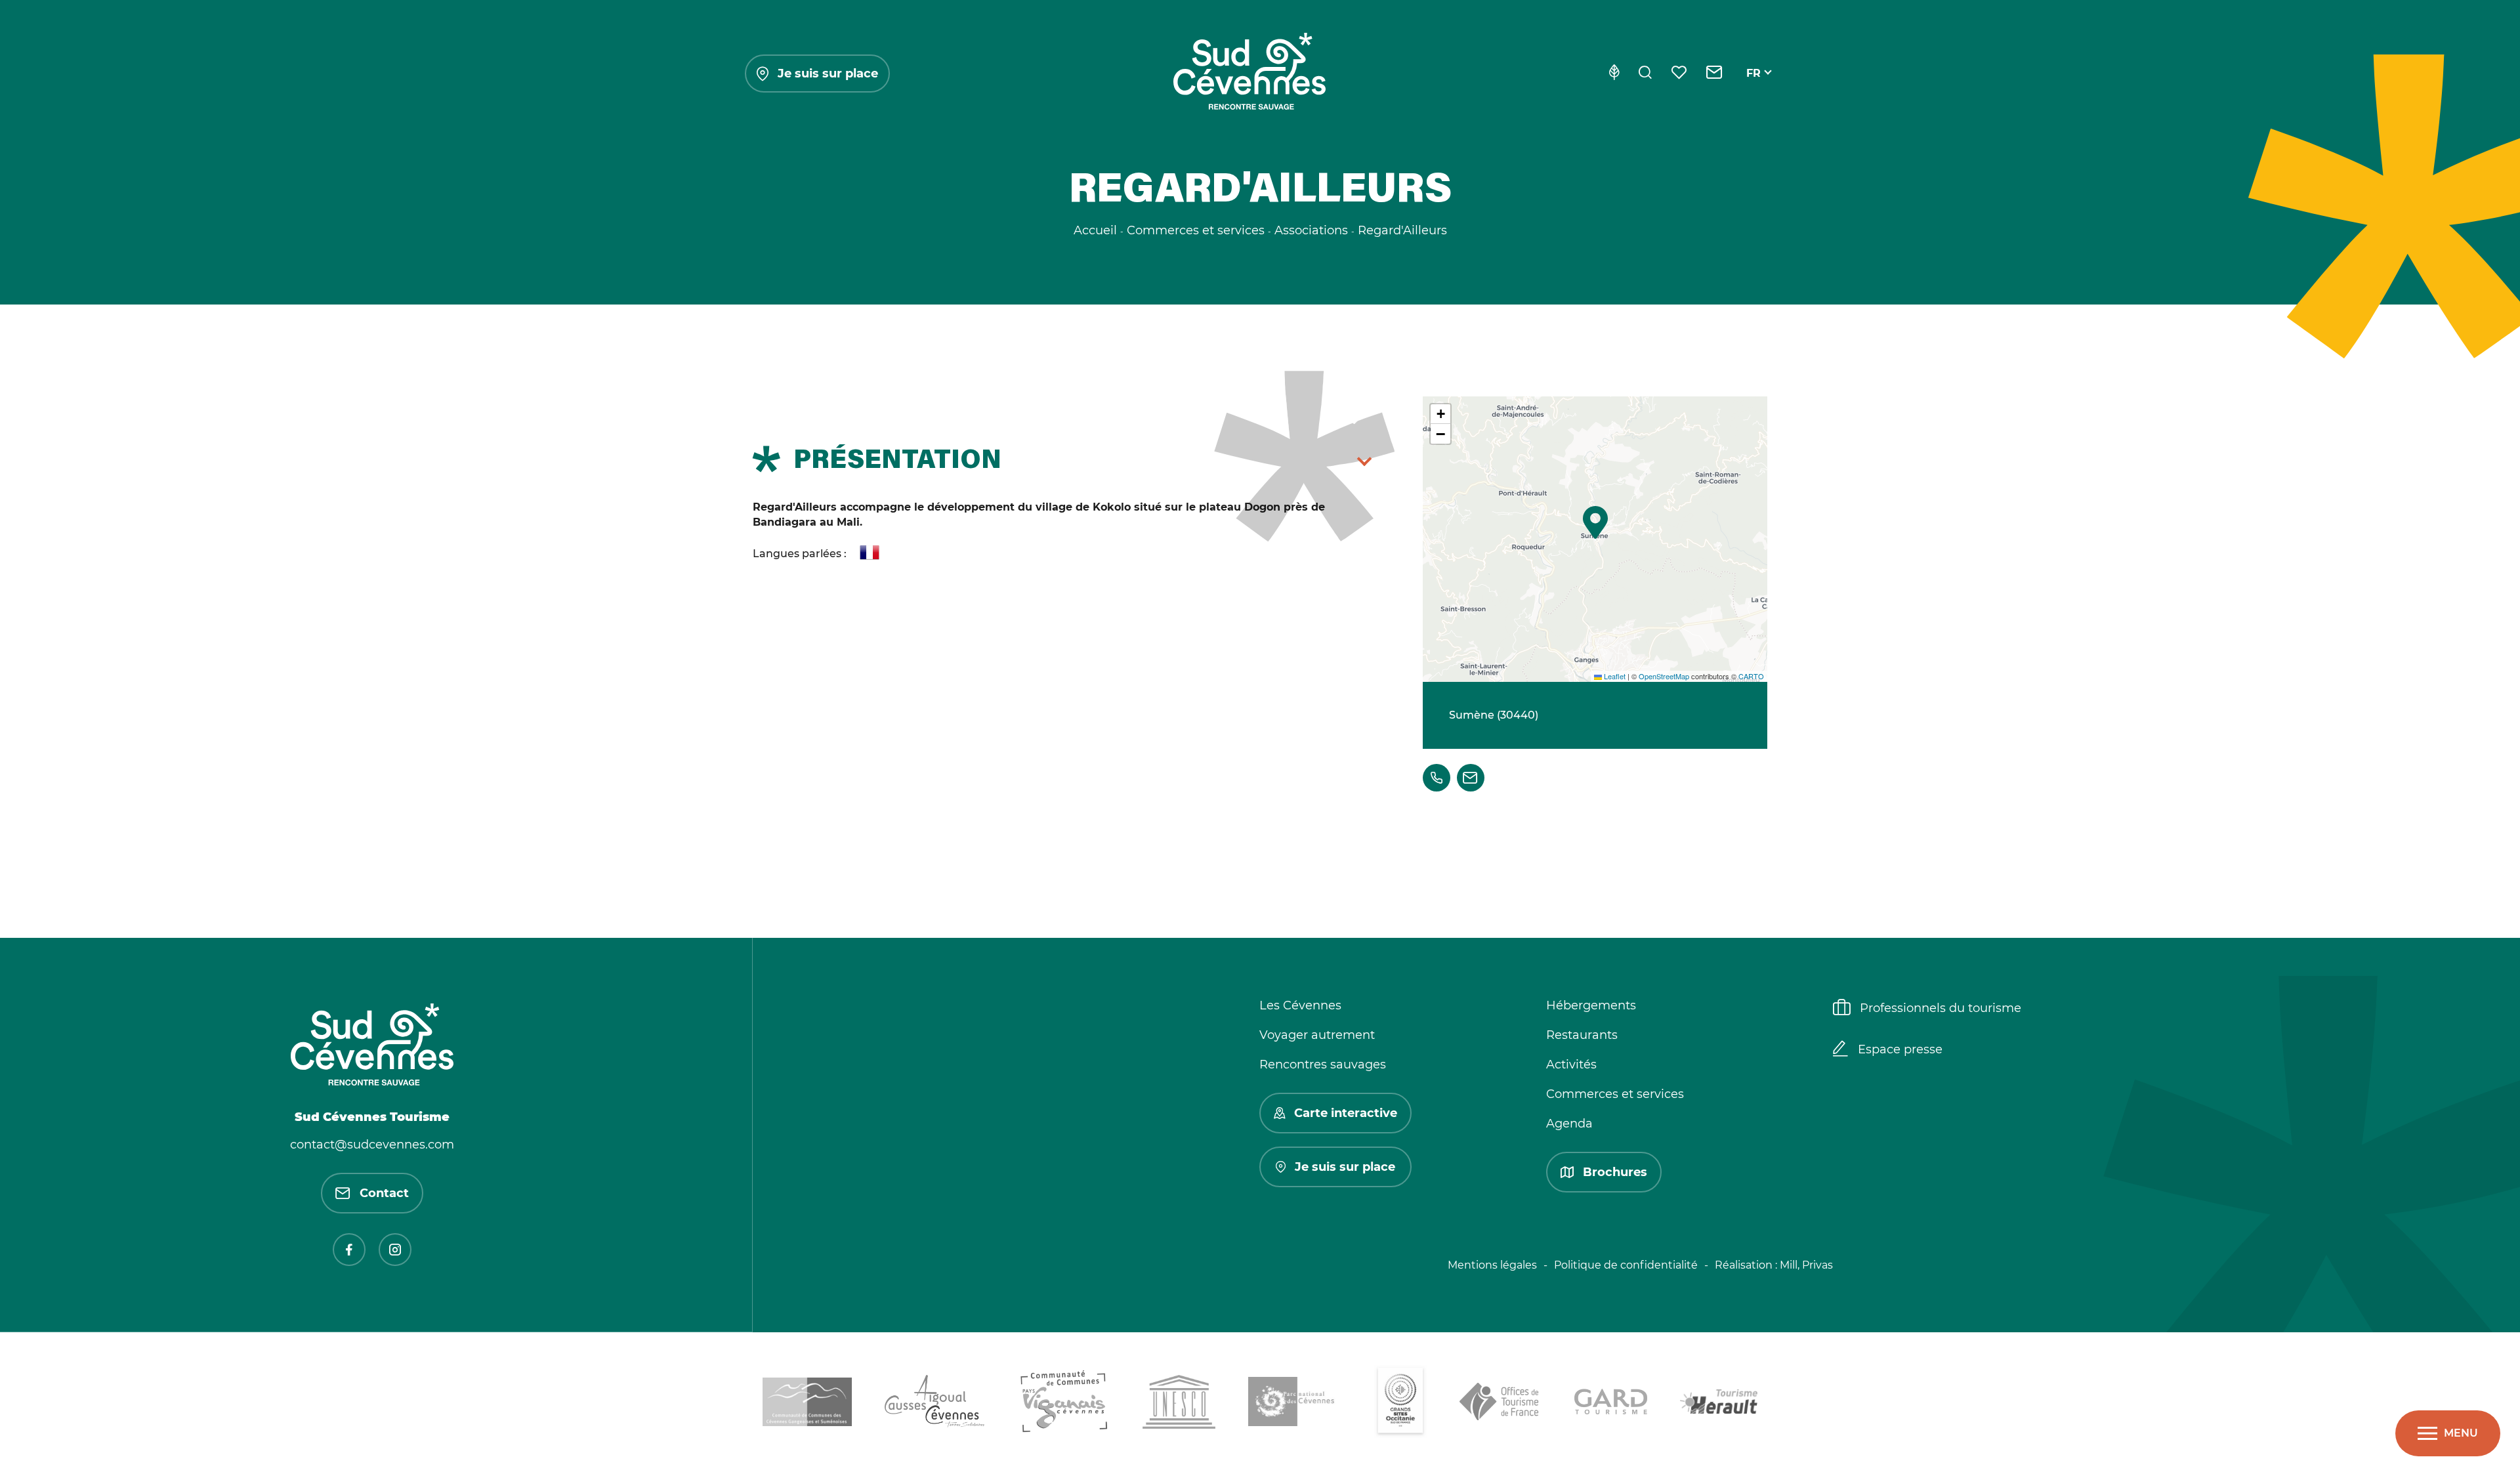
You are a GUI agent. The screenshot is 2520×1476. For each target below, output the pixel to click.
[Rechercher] (1645, 74)
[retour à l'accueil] (1249, 74)
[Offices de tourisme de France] (1501, 1404)
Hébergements (1591, 1005)
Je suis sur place (828, 74)
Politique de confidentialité (1626, 1265)
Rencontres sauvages (1323, 1065)
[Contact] (1714, 74)
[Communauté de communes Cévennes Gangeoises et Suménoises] (807, 1404)
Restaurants (1582, 1035)
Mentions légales (1492, 1265)
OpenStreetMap (1664, 676)
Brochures (1615, 1172)
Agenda (1569, 1124)
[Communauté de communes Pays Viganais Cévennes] (1064, 1404)
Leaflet (1614, 676)
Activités (1571, 1065)
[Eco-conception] (1614, 74)
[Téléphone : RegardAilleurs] (1437, 778)
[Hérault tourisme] (1719, 1404)
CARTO (1751, 676)
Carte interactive (1346, 1113)
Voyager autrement (1317, 1035)
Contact (384, 1193)
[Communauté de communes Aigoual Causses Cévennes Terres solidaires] (935, 1404)
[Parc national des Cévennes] (1295, 1404)
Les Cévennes (1300, 1005)
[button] (1595, 522)
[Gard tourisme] (1611, 1404)
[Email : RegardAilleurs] (1471, 778)
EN (1754, 88)
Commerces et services (1615, 1094)
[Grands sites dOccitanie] (1400, 1404)
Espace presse (1900, 1049)
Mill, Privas (1806, 1265)
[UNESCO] (1179, 1404)
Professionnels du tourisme (1941, 1008)
